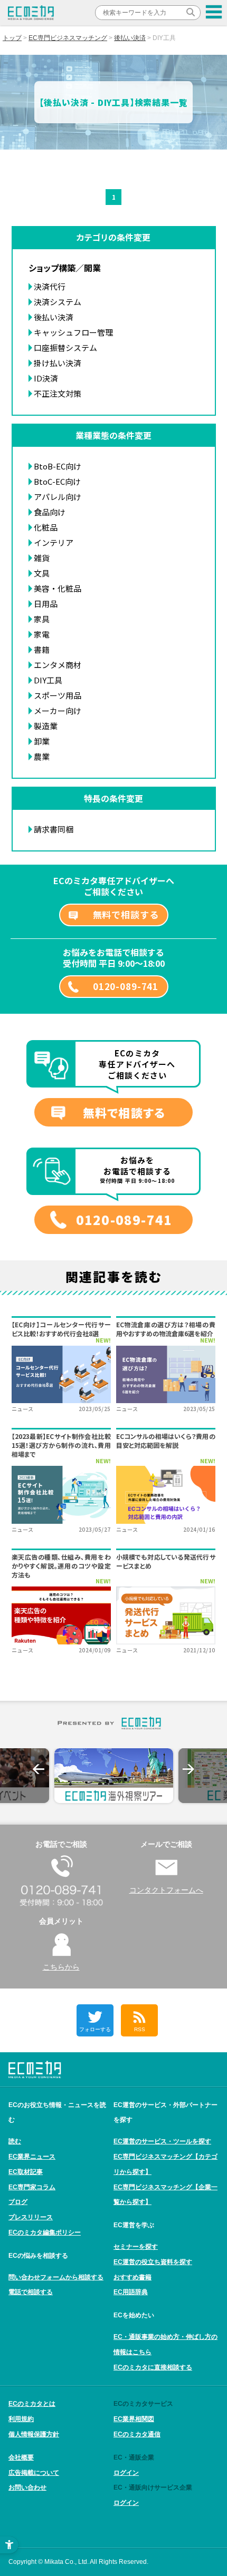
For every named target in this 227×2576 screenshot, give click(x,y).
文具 (42, 573)
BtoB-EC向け (58, 466)
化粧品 (46, 527)
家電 (42, 634)
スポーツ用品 (58, 695)
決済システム (58, 302)
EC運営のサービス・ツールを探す (162, 2141)
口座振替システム (65, 347)
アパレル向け (58, 497)
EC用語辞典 (131, 2292)
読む (15, 2141)
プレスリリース (31, 2217)
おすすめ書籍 (133, 2277)
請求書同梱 (54, 829)
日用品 (46, 604)
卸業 (42, 741)
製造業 (46, 726)
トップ (12, 38)
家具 (42, 619)
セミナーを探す (136, 2247)
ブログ (18, 2202)
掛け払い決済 (58, 363)
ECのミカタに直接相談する (153, 2367)
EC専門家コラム (32, 2187)
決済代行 (50, 286)
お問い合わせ (27, 2487)
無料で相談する (126, 914)
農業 (42, 756)
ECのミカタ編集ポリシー (45, 2232)
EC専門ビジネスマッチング (68, 38)
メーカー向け (58, 711)
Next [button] (188, 1769)
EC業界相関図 (134, 2419)
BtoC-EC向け (57, 481)
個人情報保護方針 (34, 2434)
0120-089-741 (126, 986)
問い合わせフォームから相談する (56, 2277)
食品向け (50, 512)
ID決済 (46, 378)
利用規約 (21, 2419)
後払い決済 (130, 38)
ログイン (126, 2473)
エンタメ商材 (58, 665)
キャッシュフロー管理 (73, 332)
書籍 (42, 649)
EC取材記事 (26, 2172)
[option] (114, 1776)
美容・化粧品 (58, 588)
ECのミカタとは (32, 2404)
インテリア (54, 542)
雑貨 (42, 558)
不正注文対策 (58, 393)
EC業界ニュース (32, 2157)
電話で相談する (31, 2292)
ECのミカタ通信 (137, 2434)
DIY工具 (48, 680)
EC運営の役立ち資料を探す (153, 2262)
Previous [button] (39, 1769)
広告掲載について (34, 2473)
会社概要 (21, 2457)
